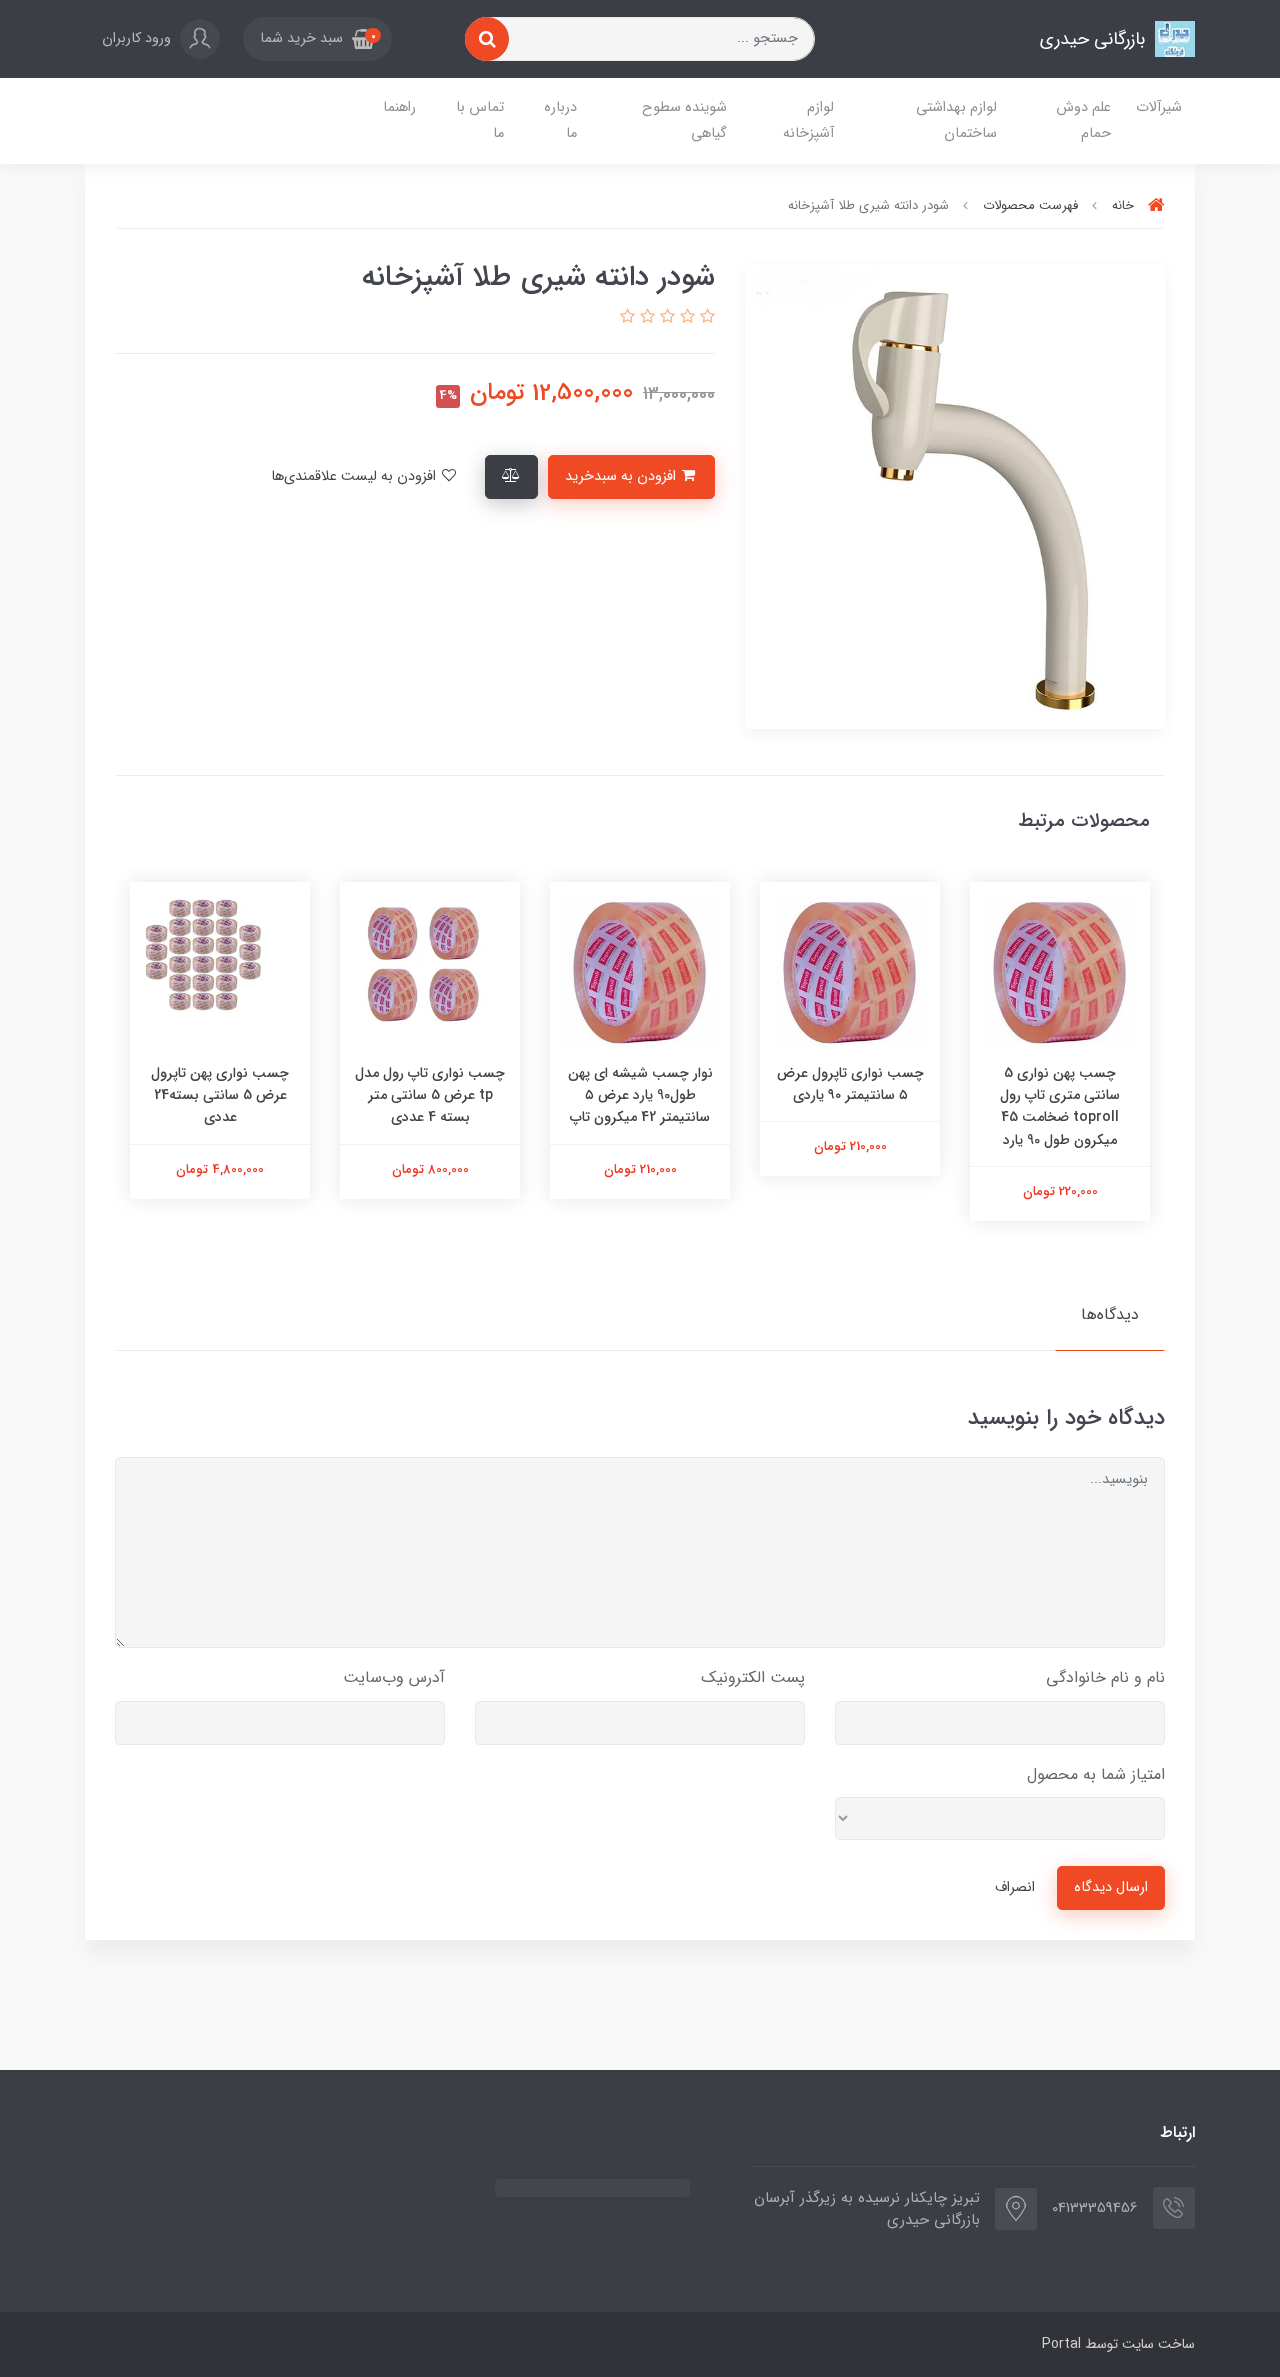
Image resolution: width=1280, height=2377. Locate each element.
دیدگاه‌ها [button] (1110, 1314)
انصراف (1015, 1887)
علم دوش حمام (1083, 120)
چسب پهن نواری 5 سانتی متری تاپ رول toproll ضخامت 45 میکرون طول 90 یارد (1060, 1106)
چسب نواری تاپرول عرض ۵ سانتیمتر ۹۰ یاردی (850, 1084)
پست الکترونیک (753, 1677)
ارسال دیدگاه (1111, 1887)
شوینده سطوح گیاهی (684, 120)
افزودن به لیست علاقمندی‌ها (355, 476)
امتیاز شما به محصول (1096, 1774)
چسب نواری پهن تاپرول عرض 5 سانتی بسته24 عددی (220, 1095)
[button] (317, 39)
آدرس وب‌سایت (394, 1677)
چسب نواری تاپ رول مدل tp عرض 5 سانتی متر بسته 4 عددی (430, 1095)
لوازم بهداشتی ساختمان (956, 120)
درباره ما (560, 120)
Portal (1061, 2344)
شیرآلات (1159, 107)
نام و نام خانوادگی (1105, 1677)
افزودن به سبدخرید (622, 476)
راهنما (399, 107)
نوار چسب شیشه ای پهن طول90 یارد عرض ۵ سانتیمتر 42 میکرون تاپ (640, 1095)
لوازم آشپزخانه (808, 120)
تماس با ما (480, 120)
